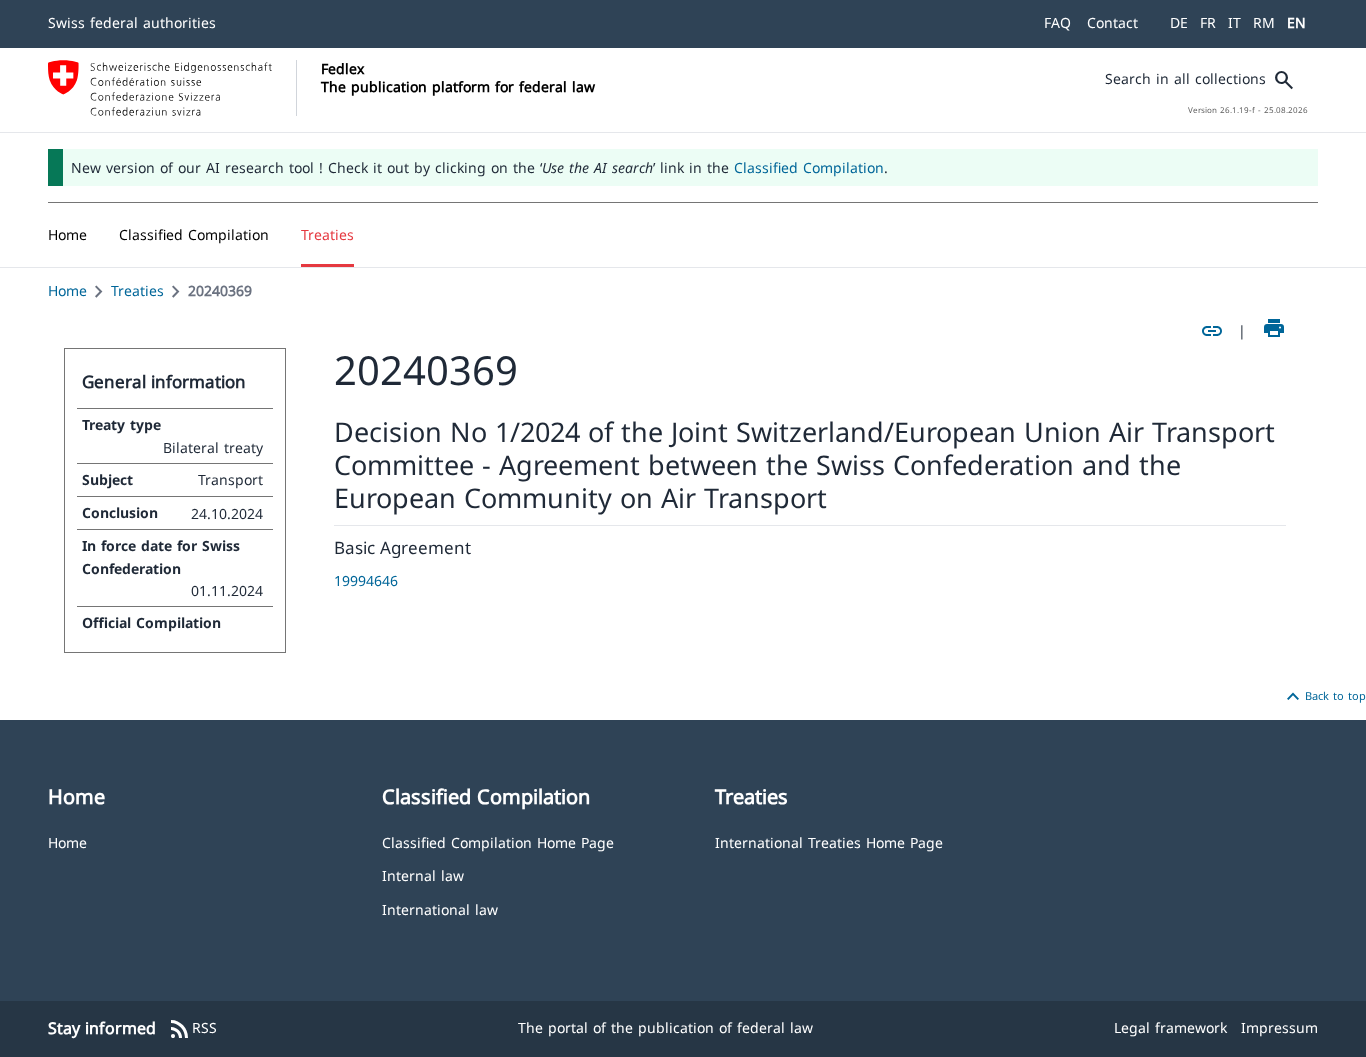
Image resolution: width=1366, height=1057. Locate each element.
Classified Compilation (809, 167)
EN (1296, 22)
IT (1234, 22)
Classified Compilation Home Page (498, 841)
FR (1208, 22)
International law (440, 908)
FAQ (1057, 22)
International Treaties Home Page (829, 841)
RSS (192, 1029)
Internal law (423, 874)
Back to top (1323, 697)
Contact (1112, 22)
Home (67, 290)
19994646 (366, 580)
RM (1264, 22)
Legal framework (1170, 1027)
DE (1179, 22)
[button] (194, 235)
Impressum (1279, 1027)
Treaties (137, 290)
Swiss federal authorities (132, 22)
